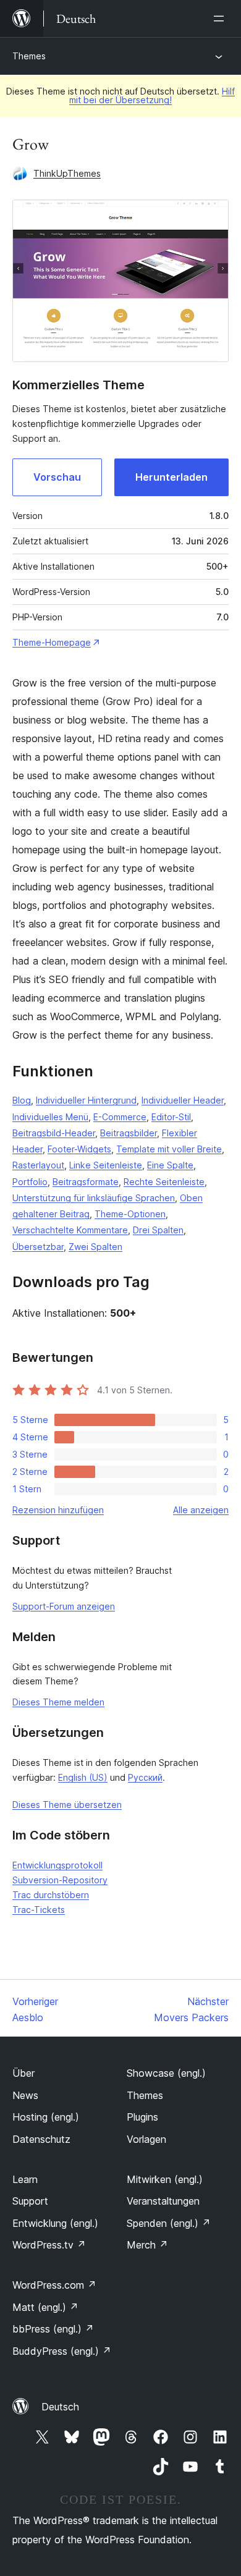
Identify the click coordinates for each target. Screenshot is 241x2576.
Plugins (142, 2117)
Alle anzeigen (201, 1510)
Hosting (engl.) (46, 2117)
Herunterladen (171, 477)
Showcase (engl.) (166, 2073)
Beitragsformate (86, 1182)
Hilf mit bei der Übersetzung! (152, 95)
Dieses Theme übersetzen (67, 1805)
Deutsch (60, 2407)
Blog (22, 1100)
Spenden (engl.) (169, 2223)
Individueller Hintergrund (86, 1100)
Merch (147, 2245)
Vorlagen (146, 2139)
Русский (145, 1777)
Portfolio (30, 1182)
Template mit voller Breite (169, 1149)
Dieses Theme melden (58, 1702)
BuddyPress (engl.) (62, 2351)
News (25, 2095)
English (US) (83, 1777)
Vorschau (57, 477)
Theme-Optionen (130, 1214)
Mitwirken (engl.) (165, 2179)
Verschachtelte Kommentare (70, 1230)
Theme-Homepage (52, 642)
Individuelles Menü (50, 1117)
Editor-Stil (171, 1117)
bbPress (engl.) (53, 2329)
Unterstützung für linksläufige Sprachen (94, 1198)
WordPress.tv (49, 2245)
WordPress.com (54, 2285)
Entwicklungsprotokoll (57, 1865)
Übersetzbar (38, 1247)
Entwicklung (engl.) (55, 2223)
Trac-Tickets (39, 1910)
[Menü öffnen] (221, 19)
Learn (25, 2179)
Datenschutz (41, 2139)
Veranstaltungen (163, 2201)
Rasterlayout (38, 1165)
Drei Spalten (158, 1230)
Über (23, 2073)
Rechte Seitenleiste (164, 1182)
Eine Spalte (170, 1165)
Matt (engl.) (45, 2307)
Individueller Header (183, 1100)
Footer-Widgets (79, 1149)
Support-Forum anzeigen (64, 1606)
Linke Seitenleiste (106, 1165)
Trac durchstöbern (51, 1895)
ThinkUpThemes (67, 173)
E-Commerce (120, 1117)
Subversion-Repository (60, 1880)
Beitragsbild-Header (54, 1133)
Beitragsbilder (129, 1133)
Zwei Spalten (95, 1247)
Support (30, 2201)
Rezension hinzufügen (58, 1510)
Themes (29, 56)
